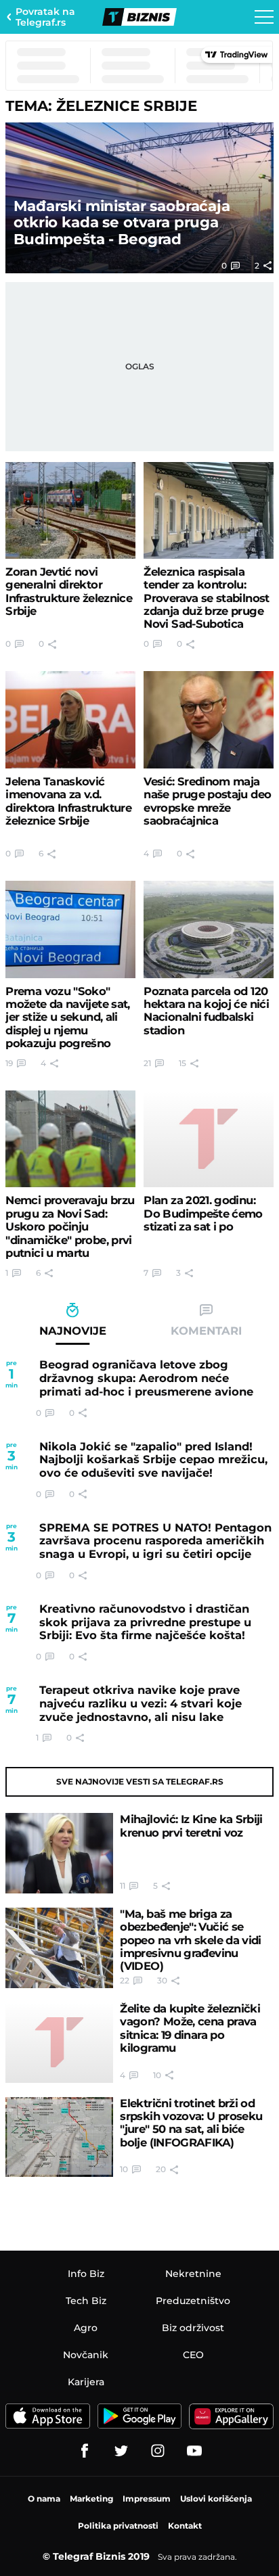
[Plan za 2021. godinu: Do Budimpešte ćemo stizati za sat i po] (208, 1139)
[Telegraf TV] (194, 2451)
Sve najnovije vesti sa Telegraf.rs (140, 1781)
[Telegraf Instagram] (158, 2451)
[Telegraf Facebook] (85, 2451)
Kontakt (185, 2526)
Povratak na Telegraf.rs (45, 17)
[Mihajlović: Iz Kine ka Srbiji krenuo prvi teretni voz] (59, 1853)
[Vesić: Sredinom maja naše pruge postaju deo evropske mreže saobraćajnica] (208, 719)
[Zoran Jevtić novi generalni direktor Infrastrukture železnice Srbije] (70, 510)
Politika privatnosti (118, 2526)
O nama (44, 2499)
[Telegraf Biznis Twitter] (121, 2451)
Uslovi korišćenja (216, 2499)
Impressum (147, 2499)
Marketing (91, 2499)
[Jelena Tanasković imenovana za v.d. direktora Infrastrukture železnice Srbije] (70, 719)
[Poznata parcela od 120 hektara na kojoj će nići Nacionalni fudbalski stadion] (208, 929)
